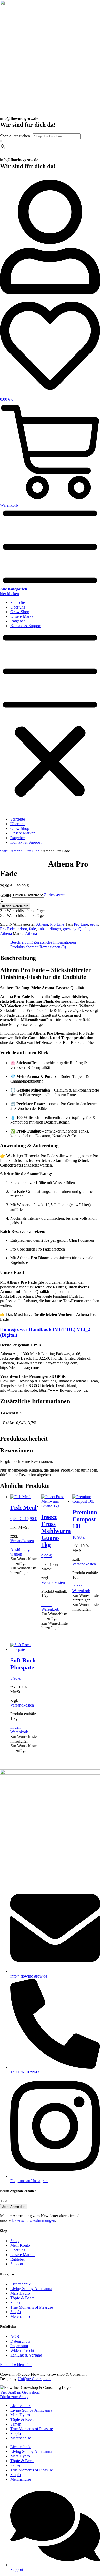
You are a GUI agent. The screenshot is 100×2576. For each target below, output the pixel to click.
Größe (6, 895)
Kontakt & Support (26, 626)
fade (32, 929)
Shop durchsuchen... (17, 136)
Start (4, 851)
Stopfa (16, 2433)
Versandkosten (22, 1541)
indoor (22, 929)
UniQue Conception (34, 2379)
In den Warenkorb (15, 906)
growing (70, 929)
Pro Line (32, 851)
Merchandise (21, 2438)
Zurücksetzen (55, 895)
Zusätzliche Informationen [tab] (55, 942)
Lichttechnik (20, 2406)
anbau (43, 929)
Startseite (18, 602)
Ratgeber (18, 621)
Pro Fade (7, 929)
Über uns (18, 607)
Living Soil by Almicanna (31, 2410)
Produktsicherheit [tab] (24, 947)
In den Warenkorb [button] (50, 1607)
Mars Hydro (20, 2415)
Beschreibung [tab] (21, 942)
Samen (16, 2424)
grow (94, 924)
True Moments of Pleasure (32, 2429)
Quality (84, 929)
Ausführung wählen (20, 1552)
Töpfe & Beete (22, 2419)
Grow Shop (20, 612)
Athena (16, 851)
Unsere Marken (23, 616)
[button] (50, 723)
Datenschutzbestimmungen (33, 2220)
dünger (55, 929)
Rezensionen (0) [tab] (53, 947)
